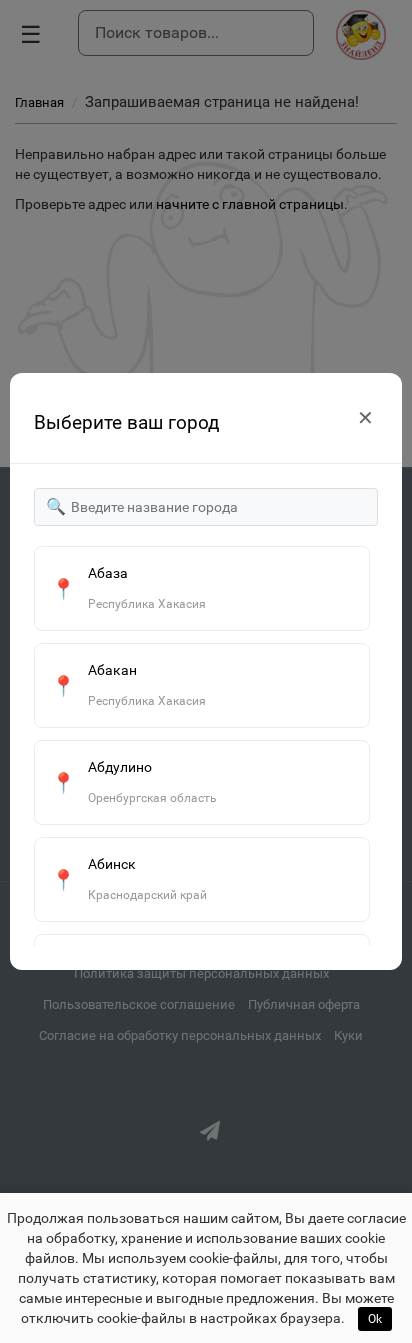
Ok (375, 1319)
